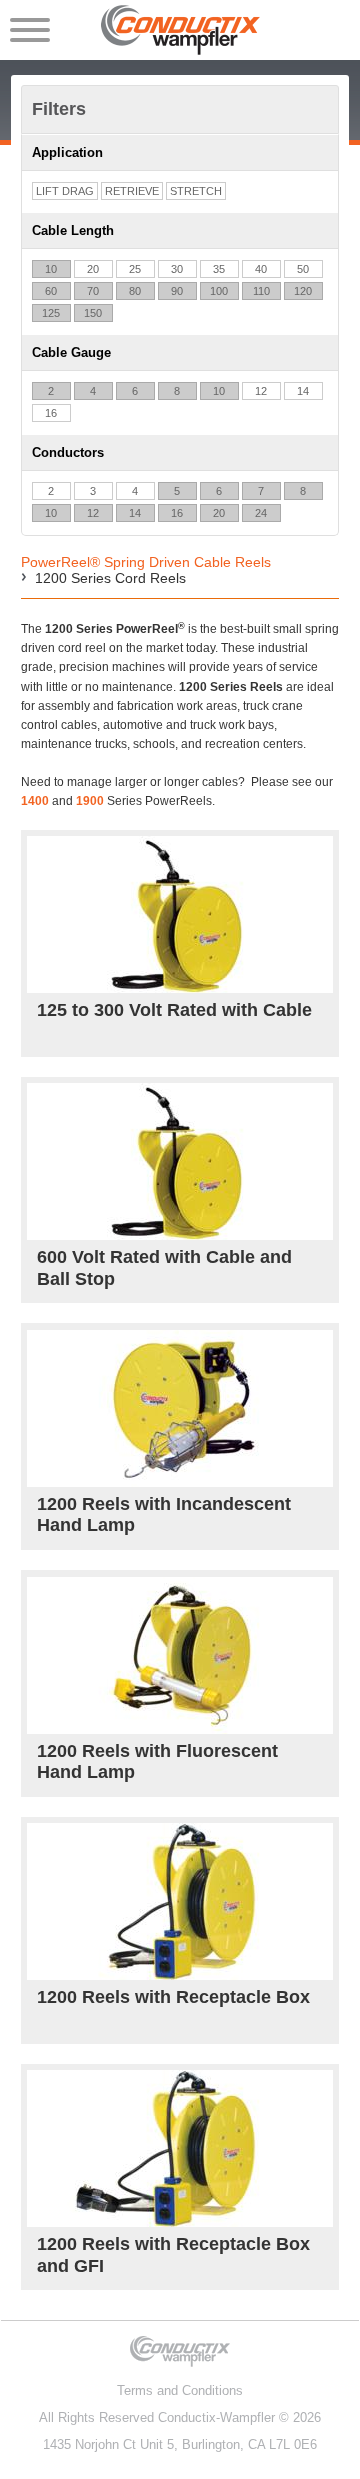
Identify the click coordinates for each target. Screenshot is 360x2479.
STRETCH (196, 191)
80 (135, 291)
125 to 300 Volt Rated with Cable (174, 1010)
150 (93, 313)
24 (261, 513)
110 (261, 291)
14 (303, 391)
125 (51, 313)
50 (303, 269)
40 (261, 269)
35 (219, 269)
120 (303, 291)
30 (177, 269)
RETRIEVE (132, 191)
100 (219, 291)
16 (51, 413)
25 (135, 269)
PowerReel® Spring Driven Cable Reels (146, 562)
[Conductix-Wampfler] (180, 30)
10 (51, 269)
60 (51, 291)
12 (261, 391)
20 (93, 269)
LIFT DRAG (65, 191)
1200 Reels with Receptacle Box (173, 1997)
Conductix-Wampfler (216, 2417)
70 (93, 291)
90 (177, 291)
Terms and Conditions (180, 2390)
